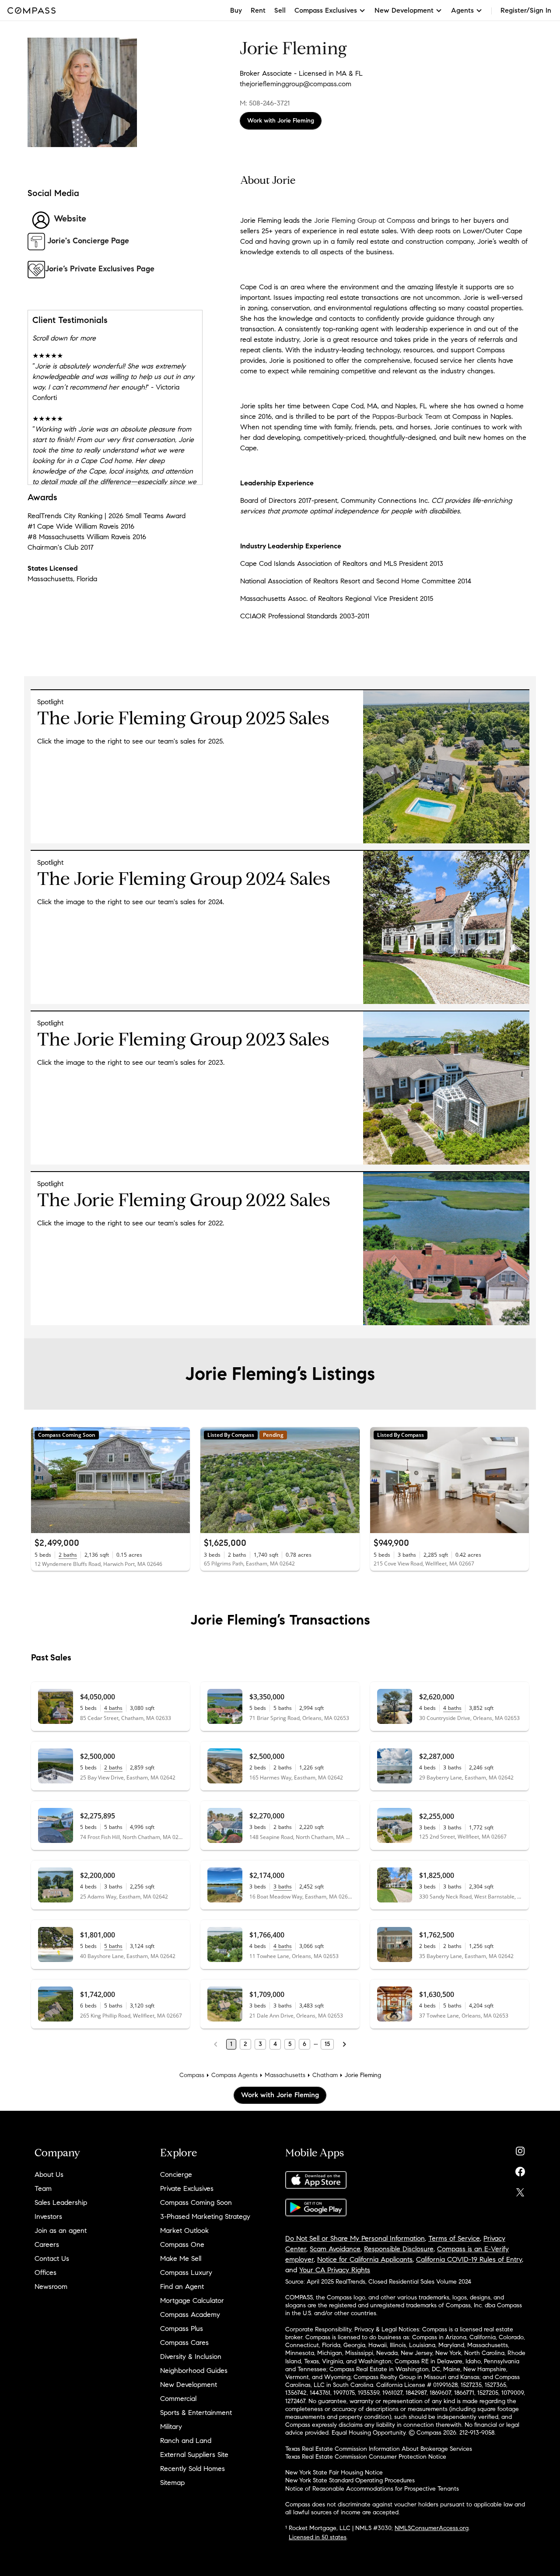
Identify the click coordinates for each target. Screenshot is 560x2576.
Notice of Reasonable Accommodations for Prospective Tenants (372, 2489)
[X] (520, 2190)
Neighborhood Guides (194, 2371)
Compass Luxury (186, 2272)
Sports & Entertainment (196, 2413)
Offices (45, 2272)
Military (171, 2427)
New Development (189, 2385)
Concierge (176, 2174)
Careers (47, 2244)
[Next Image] (180, 1480)
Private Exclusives (187, 2188)
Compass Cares (184, 2343)
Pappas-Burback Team (407, 416)
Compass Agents (234, 2075)
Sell (280, 10)
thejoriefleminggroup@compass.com (296, 84)
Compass (192, 2075)
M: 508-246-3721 (265, 103)
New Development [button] (404, 10)
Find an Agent (182, 2286)
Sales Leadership (61, 2202)
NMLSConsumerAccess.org (432, 2528)
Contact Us (52, 2258)
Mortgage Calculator (192, 2301)
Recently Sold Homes (192, 2469)
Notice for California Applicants (365, 2259)
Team (43, 2188)
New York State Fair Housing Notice (334, 2472)
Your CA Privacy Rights (335, 2270)
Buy (236, 10)
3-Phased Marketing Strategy (205, 2216)
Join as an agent (61, 2230)
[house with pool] (446, 841)
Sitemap (172, 2483)
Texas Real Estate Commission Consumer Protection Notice (366, 2457)
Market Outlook (184, 2230)
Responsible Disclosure (399, 2249)
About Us (49, 2174)
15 (327, 2044)
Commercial (178, 2399)
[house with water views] (446, 1162)
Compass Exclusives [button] (326, 10)
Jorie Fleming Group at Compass (365, 220)
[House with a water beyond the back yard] (446, 1323)
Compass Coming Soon (196, 2202)
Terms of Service (454, 2238)
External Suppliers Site (194, 2455)
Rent (258, 10)
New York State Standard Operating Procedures (350, 2480)
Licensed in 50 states (318, 2537)
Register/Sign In (526, 10)
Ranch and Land (186, 2441)
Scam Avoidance (335, 2249)
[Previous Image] (42, 1480)
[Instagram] (520, 2149)
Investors (48, 2216)
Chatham (325, 2075)
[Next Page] (344, 2044)
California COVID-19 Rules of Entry (469, 2259)
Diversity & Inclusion (191, 2357)
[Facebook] (520, 2170)
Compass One (182, 2244)
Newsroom (51, 2286)
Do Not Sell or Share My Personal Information (355, 2238)
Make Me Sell (181, 2258)
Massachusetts (285, 2075)
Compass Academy (190, 2315)
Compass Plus (182, 2329)
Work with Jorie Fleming (281, 121)
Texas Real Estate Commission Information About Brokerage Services (379, 2449)
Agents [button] (462, 10)
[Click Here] (446, 1002)
